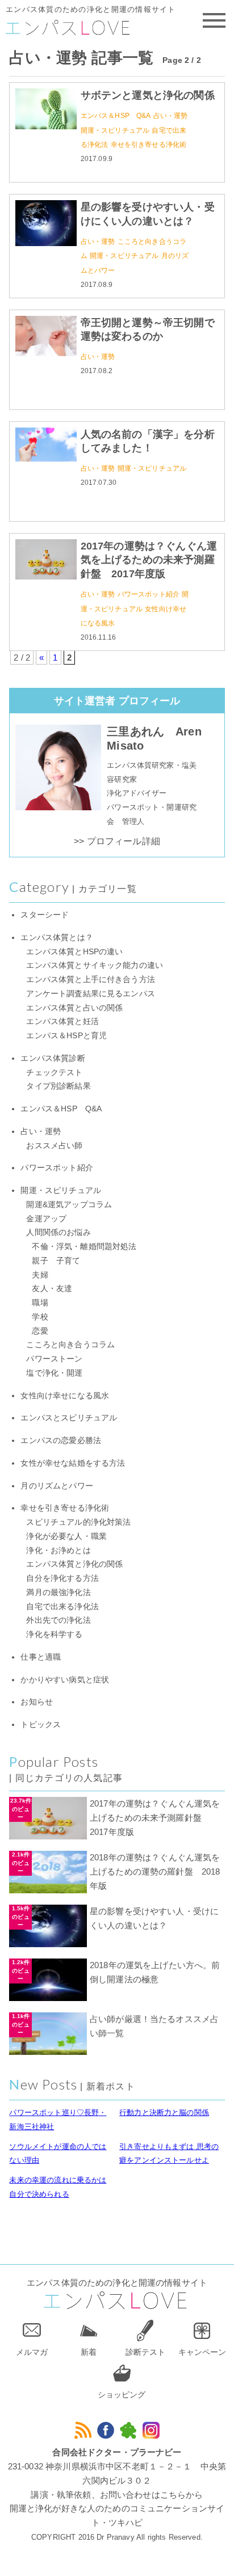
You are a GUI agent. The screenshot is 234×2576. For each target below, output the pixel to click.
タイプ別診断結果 (58, 1086)
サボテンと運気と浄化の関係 (148, 95)
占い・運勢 (171, 116)
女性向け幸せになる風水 (65, 1396)
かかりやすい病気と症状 (65, 1680)
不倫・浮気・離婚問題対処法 (84, 1247)
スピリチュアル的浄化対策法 (78, 1522)
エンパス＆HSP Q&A (116, 116)
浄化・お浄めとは (58, 1551)
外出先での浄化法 (58, 1620)
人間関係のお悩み (58, 1232)
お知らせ (37, 1702)
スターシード (45, 915)
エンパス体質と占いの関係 (74, 1008)
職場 (40, 1303)
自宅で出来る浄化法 (62, 1607)
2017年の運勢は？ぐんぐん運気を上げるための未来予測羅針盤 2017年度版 (149, 560)
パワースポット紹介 (149, 594)
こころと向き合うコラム (70, 1345)
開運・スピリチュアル (115, 130)
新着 (89, 2352)
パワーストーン (54, 1359)
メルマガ (32, 2352)
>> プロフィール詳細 (117, 841)
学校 (40, 1317)
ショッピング (122, 2395)
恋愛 (40, 1331)
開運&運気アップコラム (69, 1205)
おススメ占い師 (54, 1146)
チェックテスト (54, 1073)
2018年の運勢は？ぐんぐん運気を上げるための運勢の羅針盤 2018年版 (155, 1871)
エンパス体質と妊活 (62, 1021)
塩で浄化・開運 (54, 1373)
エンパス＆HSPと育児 (66, 1036)
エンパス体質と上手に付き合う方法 (90, 980)
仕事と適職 (41, 1657)
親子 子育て (56, 1261)
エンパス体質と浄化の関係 (74, 1564)
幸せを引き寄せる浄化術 (149, 145)
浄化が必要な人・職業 (66, 1536)
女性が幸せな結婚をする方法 (73, 1463)
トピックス (41, 1725)
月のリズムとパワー (57, 1486)
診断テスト (145, 2352)
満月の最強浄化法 (58, 1592)
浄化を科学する (54, 1634)
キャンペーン (202, 2352)
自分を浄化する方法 (62, 1578)
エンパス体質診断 (53, 1058)
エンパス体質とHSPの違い (74, 952)
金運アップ (46, 1219)
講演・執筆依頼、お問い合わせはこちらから (117, 2495)
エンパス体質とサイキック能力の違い (95, 965)
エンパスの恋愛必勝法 (61, 1441)
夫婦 (40, 1275)
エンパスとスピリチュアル (69, 1418)
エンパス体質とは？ (57, 938)
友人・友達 (52, 1289)
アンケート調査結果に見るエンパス (90, 994)
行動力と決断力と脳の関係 (164, 2112)
